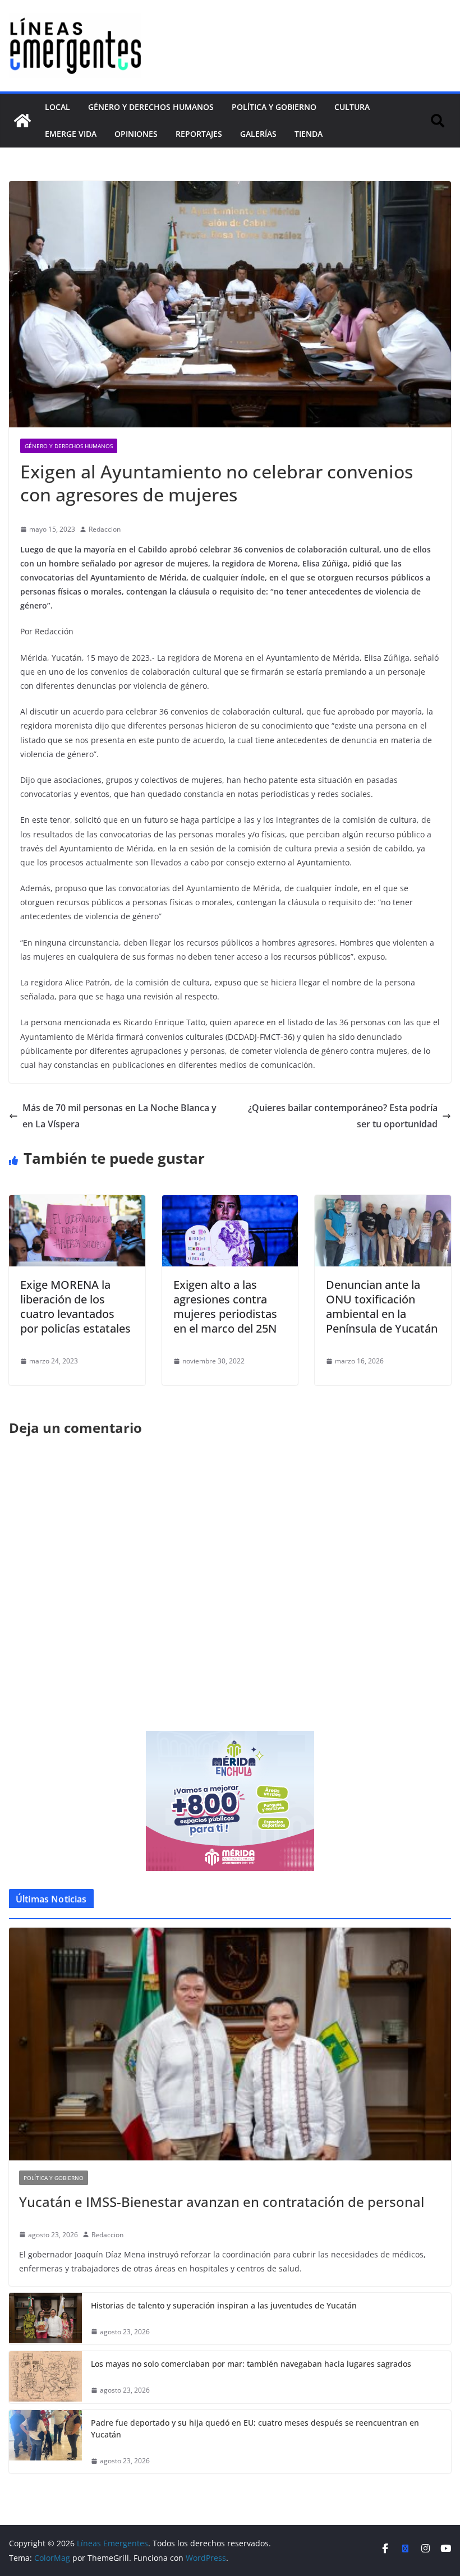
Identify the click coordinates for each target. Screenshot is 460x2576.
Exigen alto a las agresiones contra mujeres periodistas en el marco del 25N (225, 1307)
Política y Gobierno (274, 107)
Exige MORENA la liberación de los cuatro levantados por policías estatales (75, 1307)
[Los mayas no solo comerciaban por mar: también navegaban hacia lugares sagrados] (45, 2377)
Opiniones (136, 134)
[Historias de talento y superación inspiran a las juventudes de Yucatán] (45, 2319)
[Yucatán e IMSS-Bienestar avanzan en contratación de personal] (230, 2044)
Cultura (352, 107)
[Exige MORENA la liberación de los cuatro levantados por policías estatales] (77, 1203)
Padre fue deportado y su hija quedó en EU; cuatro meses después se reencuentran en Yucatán (255, 2428)
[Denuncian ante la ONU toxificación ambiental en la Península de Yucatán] (383, 1203)
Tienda (309, 134)
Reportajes (199, 134)
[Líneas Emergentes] (22, 121)
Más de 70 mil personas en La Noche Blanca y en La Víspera (119, 1116)
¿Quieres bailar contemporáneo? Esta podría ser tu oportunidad (343, 1116)
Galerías (258, 134)
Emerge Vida (71, 134)
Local (58, 107)
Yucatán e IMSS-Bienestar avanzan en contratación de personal (222, 2202)
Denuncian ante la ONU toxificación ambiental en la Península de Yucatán (382, 1307)
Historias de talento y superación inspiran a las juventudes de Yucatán (224, 2305)
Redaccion (105, 529)
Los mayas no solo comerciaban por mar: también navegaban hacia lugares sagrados (251, 2364)
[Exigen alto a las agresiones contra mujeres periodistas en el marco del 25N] (230, 1203)
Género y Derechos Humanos (151, 107)
